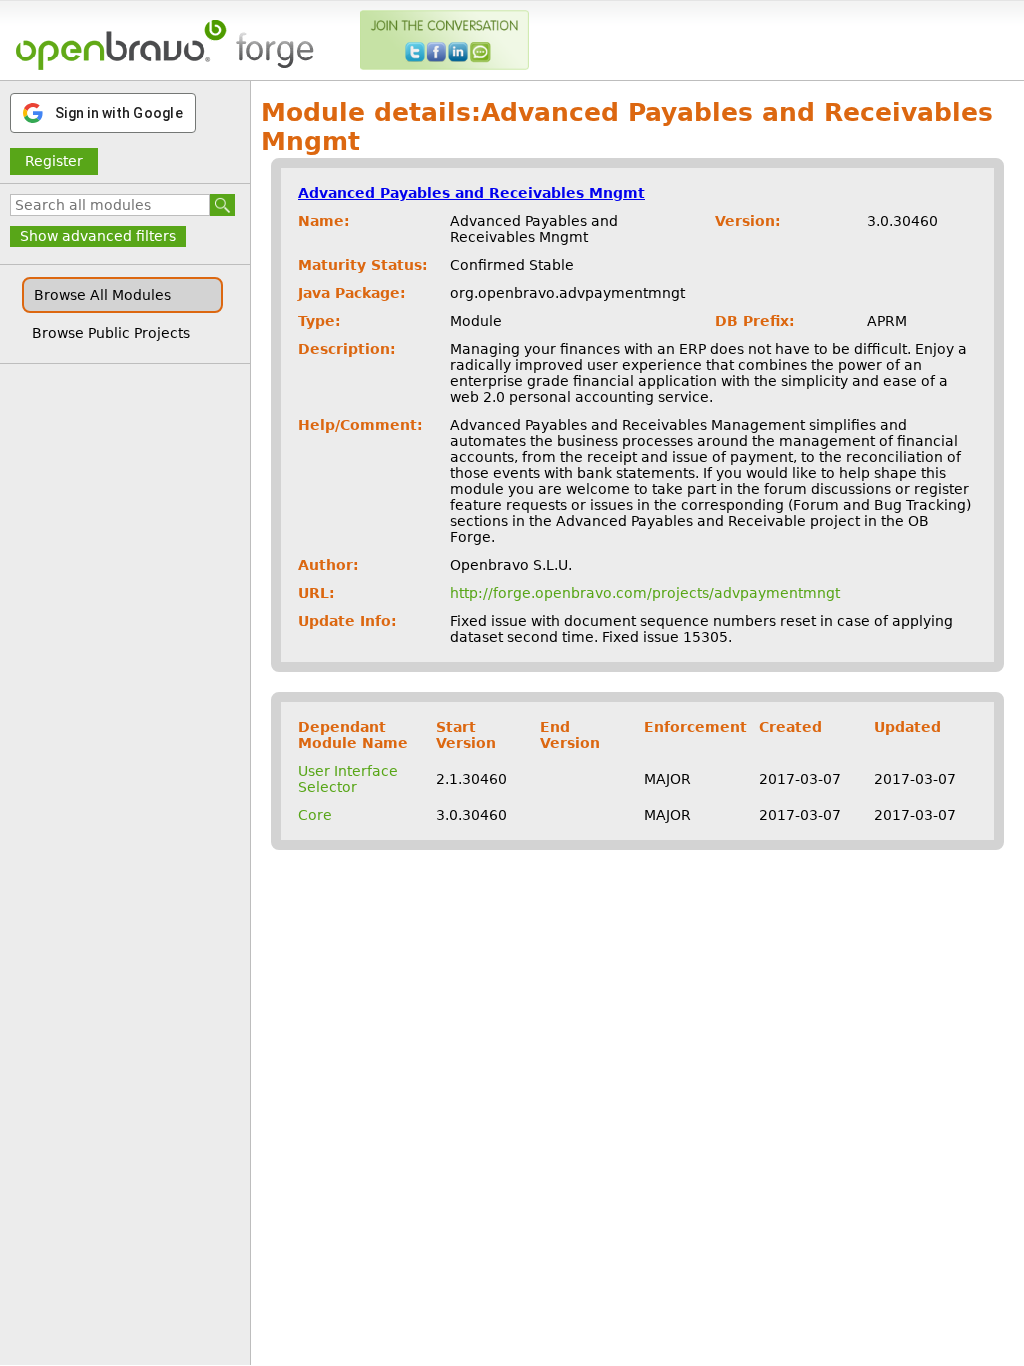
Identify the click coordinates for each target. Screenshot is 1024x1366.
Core (315, 815)
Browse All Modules (102, 295)
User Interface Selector (348, 779)
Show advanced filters (98, 236)
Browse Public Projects (111, 333)
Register (54, 161)
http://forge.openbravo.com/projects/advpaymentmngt (645, 593)
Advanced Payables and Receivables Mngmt (471, 193)
